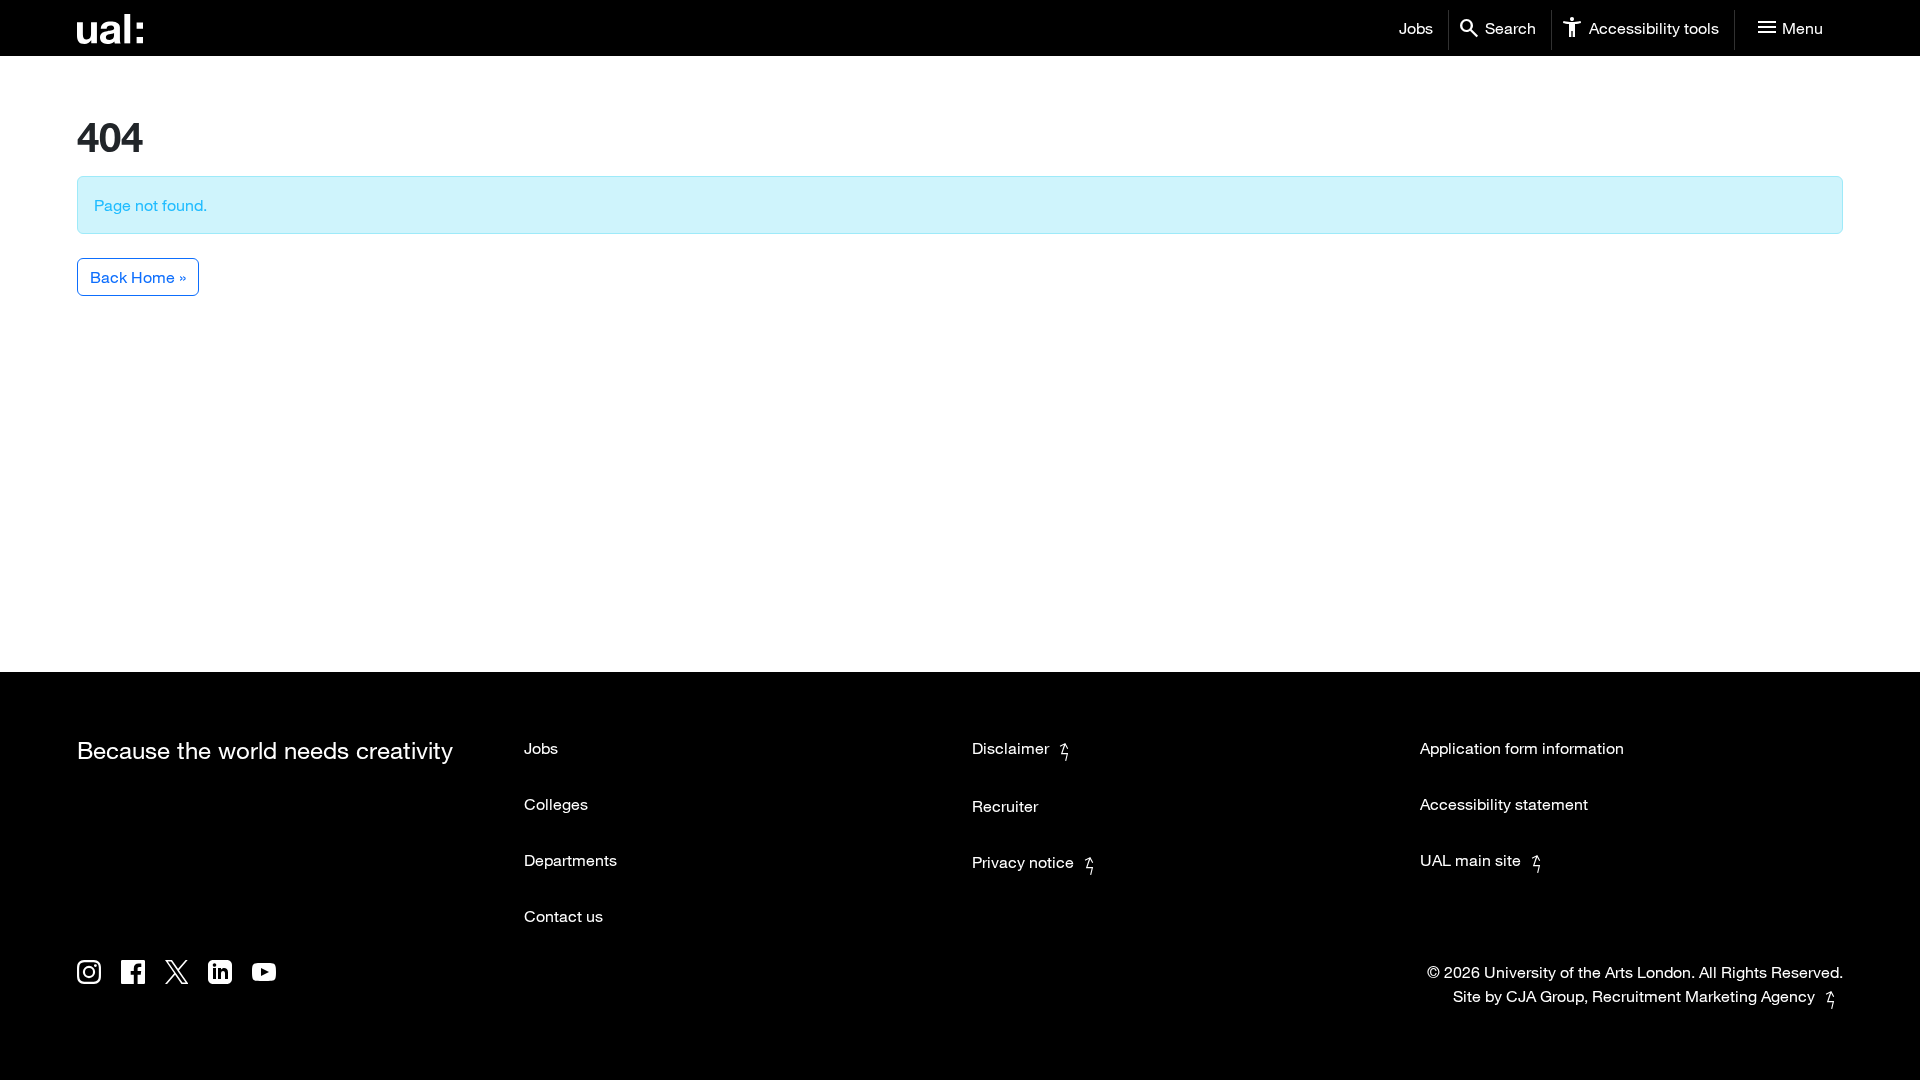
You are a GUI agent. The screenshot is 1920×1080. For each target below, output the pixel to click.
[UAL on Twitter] (186, 986)
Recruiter (1005, 806)
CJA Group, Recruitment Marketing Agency (1660, 996)
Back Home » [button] (138, 277)
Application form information (1522, 748)
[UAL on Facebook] (143, 986)
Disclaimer (1010, 748)
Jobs (1416, 28)
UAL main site (1470, 860)
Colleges (556, 804)
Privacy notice (1023, 862)
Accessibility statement (1504, 804)
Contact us (563, 916)
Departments (570, 860)
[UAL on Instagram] (99, 986)
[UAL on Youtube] (272, 986)
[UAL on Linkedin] (230, 986)
